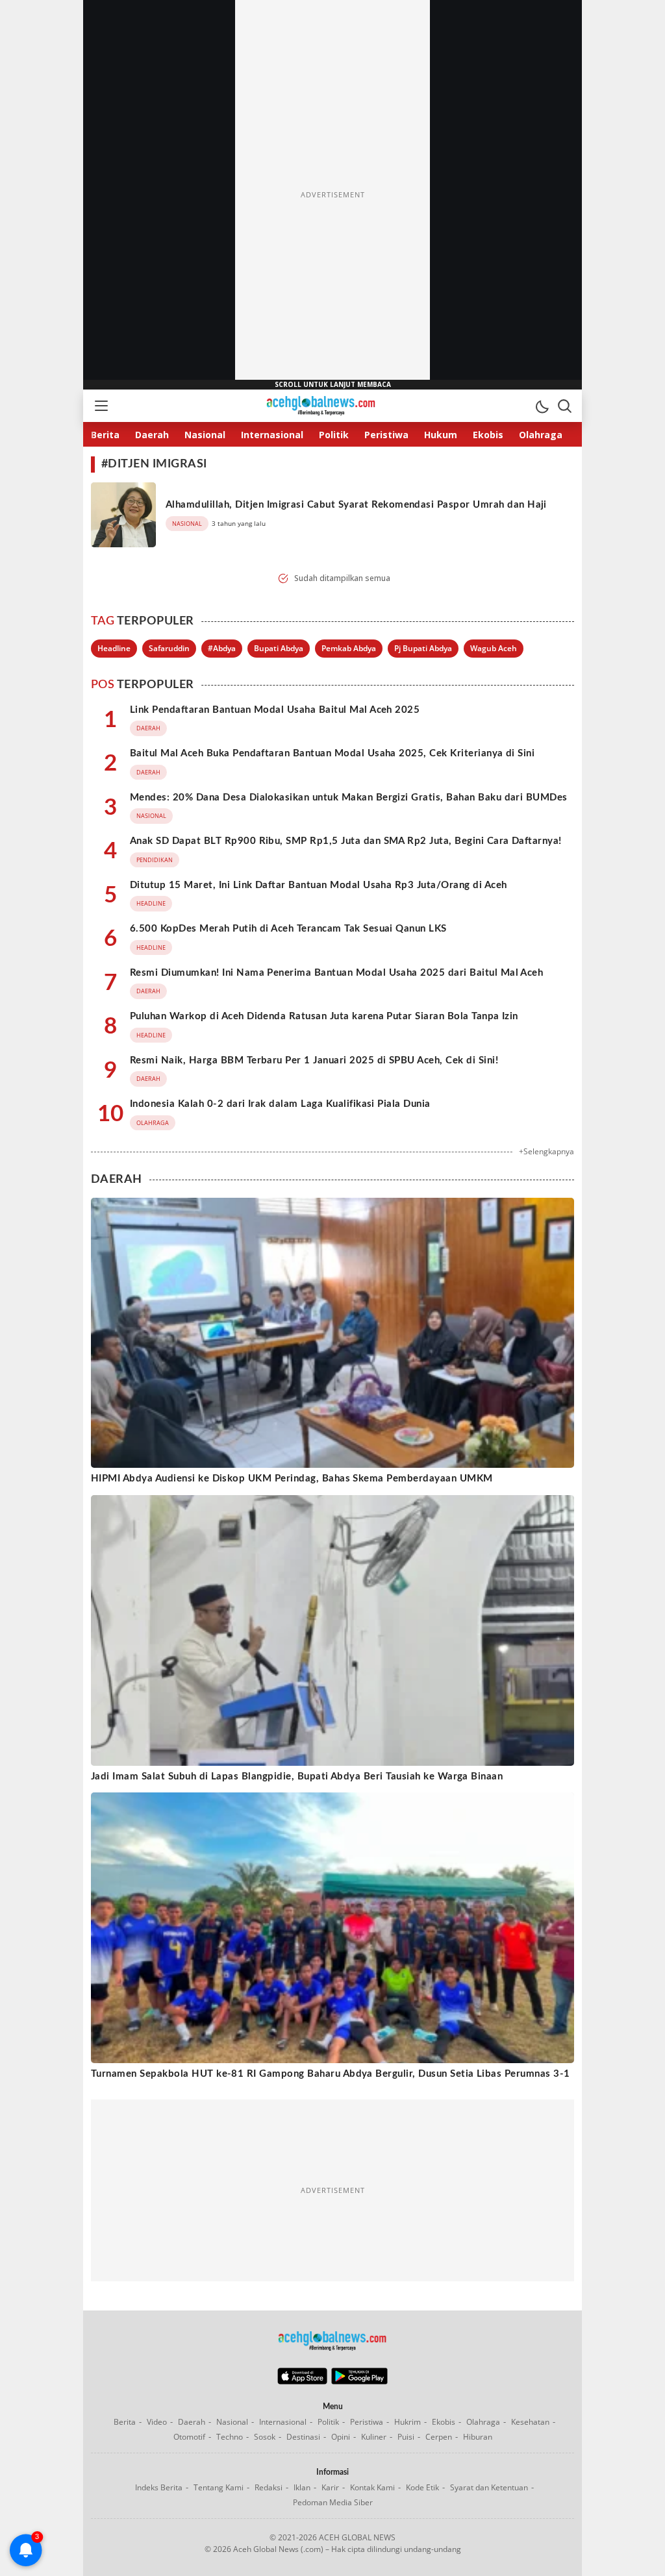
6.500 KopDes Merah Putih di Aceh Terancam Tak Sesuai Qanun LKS (288, 929)
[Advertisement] (332, 195)
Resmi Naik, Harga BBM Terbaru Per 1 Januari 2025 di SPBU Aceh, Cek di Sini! (314, 1060)
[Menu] (101, 406)
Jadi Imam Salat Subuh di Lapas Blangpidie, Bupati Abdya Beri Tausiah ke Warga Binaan (297, 1777)
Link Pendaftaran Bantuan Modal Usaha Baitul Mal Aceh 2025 (275, 710)
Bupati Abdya (279, 648)
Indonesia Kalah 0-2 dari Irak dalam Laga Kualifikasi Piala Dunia (280, 1104)
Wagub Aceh (494, 648)
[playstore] (359, 2381)
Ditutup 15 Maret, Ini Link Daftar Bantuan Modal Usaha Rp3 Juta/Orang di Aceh (318, 885)
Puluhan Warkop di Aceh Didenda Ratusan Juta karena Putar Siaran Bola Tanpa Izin (324, 1016)
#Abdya (222, 648)
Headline (114, 648)
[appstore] (302, 2381)
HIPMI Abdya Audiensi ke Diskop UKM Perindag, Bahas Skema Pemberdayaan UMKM (292, 1479)
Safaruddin (169, 648)
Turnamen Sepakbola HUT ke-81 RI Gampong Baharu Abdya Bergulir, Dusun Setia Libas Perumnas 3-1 (331, 2074)
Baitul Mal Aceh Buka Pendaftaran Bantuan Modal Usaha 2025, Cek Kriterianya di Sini (332, 753)
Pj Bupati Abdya (423, 648)
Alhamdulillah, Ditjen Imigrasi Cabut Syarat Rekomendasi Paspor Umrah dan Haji (356, 505)
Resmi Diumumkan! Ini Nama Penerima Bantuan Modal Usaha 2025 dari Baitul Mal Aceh (336, 973)
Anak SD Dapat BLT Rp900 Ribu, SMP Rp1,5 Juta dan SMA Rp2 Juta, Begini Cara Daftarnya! (346, 841)
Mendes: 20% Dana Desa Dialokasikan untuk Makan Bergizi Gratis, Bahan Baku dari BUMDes (349, 798)
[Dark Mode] (542, 406)
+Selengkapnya (546, 1151)
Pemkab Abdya (349, 648)
